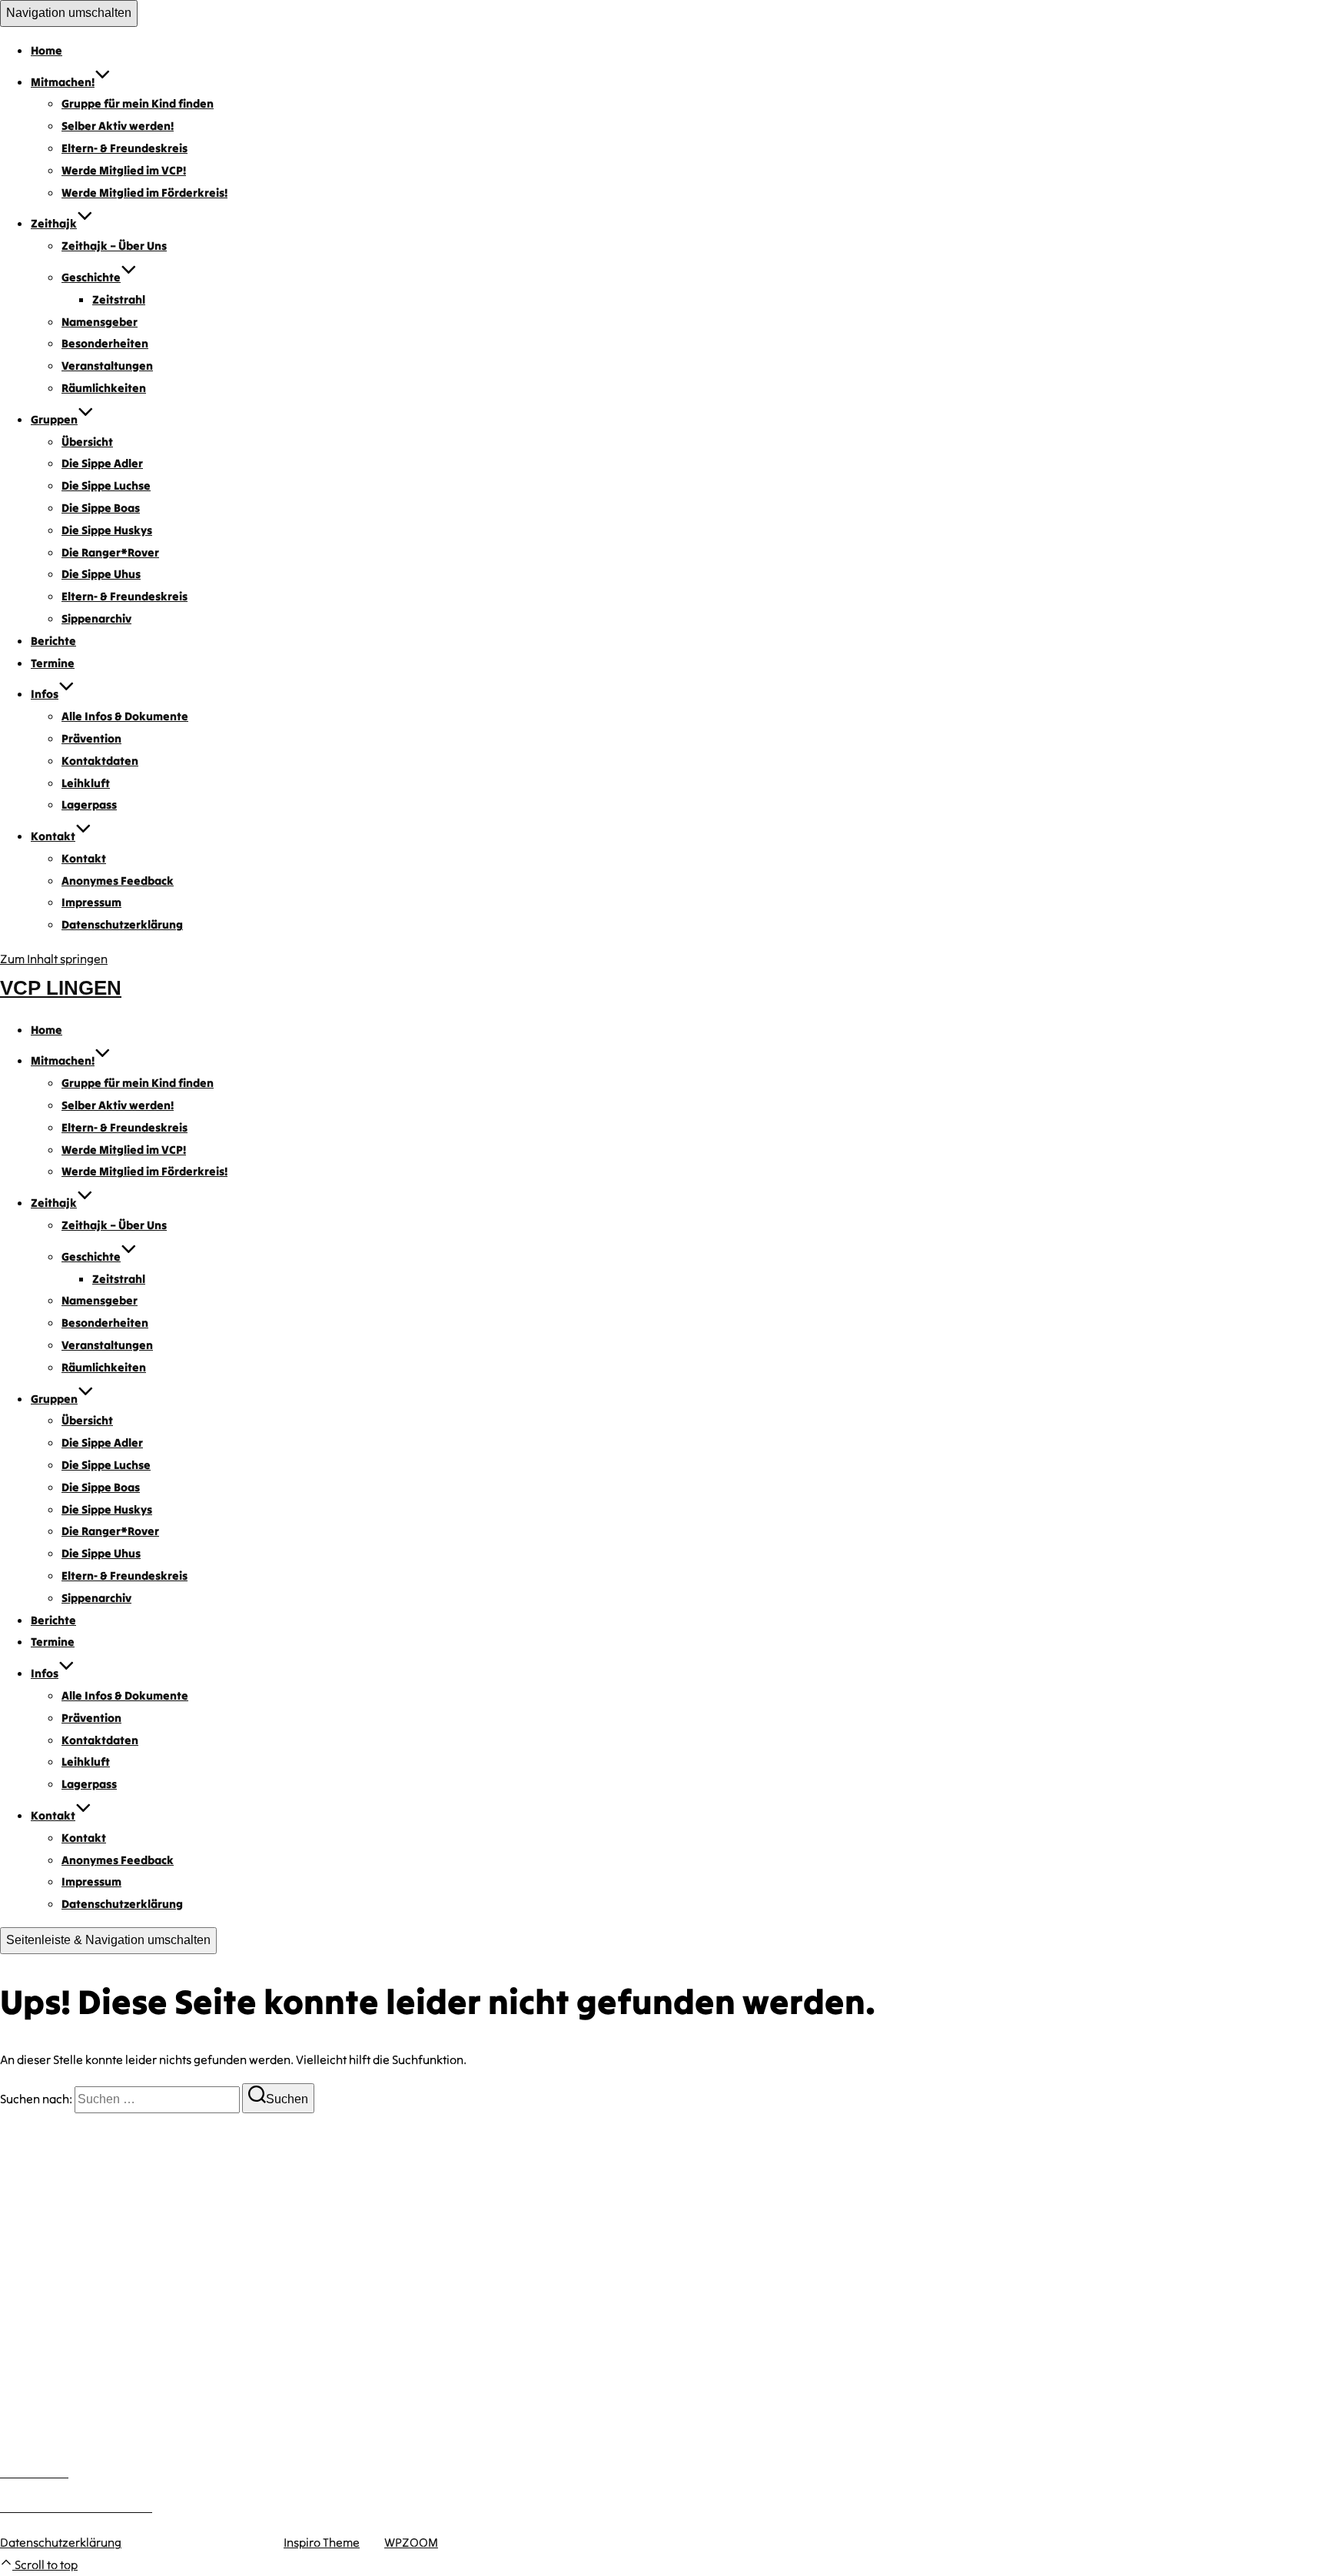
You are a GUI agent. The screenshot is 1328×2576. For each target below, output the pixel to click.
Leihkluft (86, 783)
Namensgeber (100, 322)
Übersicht (87, 442)
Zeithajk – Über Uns (114, 246)
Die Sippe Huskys (107, 530)
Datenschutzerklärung (122, 924)
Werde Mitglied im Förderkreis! (144, 193)
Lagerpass (89, 804)
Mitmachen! (63, 82)
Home (46, 50)
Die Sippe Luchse (106, 485)
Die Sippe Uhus (101, 574)
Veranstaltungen (107, 366)
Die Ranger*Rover (110, 552)
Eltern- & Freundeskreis (124, 148)
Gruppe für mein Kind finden (138, 103)
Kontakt (53, 836)
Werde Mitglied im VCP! (124, 170)
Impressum (91, 902)
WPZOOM (411, 2542)
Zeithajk (54, 223)
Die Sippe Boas (101, 508)
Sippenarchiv (96, 618)
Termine (53, 663)
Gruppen (54, 419)
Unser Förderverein (53, 2392)
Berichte (53, 641)
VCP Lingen (61, 988)
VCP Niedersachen (50, 2414)
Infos (45, 694)
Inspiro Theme (322, 2542)
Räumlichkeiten (104, 388)
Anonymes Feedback (118, 881)
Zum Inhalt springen (54, 959)
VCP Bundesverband (55, 2436)
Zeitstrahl (119, 299)
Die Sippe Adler (102, 463)
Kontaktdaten (100, 761)
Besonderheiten (105, 343)
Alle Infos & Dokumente (125, 716)
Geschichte (91, 277)
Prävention (91, 738)
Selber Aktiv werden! (118, 126)
